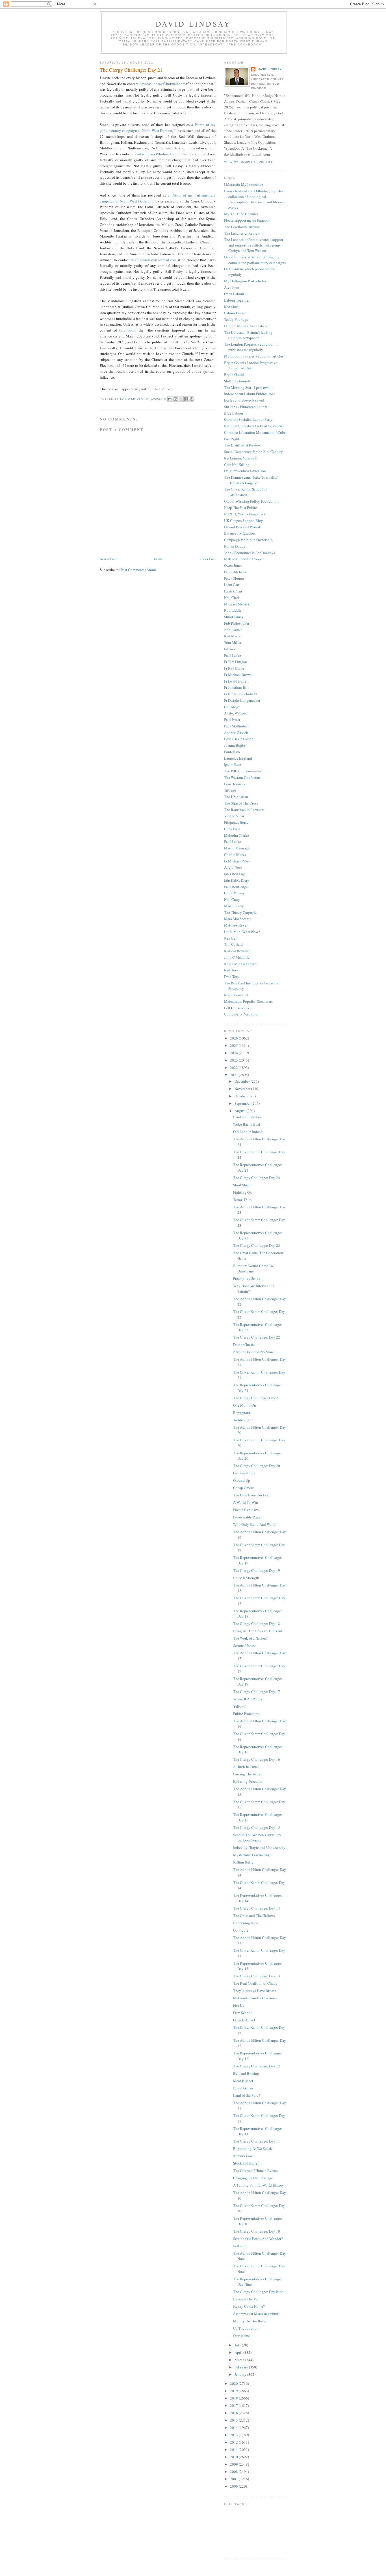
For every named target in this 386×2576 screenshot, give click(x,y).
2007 (234, 2479)
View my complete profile (249, 162)
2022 (234, 1067)
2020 (234, 2383)
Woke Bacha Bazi (247, 1124)
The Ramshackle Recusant (244, 810)
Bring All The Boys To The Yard (258, 1631)
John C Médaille (237, 957)
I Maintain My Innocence (244, 184)
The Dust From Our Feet (251, 1495)
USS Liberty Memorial (241, 1014)
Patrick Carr (233, 591)
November (243, 1089)
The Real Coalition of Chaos (255, 1983)
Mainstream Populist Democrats (248, 1001)
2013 (234, 2435)
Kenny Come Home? (249, 2306)
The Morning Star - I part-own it (248, 387)
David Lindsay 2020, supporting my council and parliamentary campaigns (255, 260)
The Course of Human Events (255, 2170)
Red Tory (231, 970)
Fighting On (242, 1192)
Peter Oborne (234, 578)
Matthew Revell (236, 925)
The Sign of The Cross (241, 803)
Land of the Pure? (247, 2095)
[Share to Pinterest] (192, 399)
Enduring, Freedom (248, 1781)
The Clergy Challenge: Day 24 (257, 1178)
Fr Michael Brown (238, 675)
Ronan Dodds (235, 546)
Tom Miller (233, 642)
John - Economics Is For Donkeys (250, 553)
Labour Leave (235, 313)
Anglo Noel (233, 867)
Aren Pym (232, 287)
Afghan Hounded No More (253, 1352)
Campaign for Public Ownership (248, 540)
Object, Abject (244, 2020)
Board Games (243, 2088)
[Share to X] (181, 399)
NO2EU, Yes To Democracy (245, 514)
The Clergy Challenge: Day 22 (257, 1337)
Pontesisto (232, 752)
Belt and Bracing (246, 2073)
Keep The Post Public (240, 507)
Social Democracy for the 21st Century (253, 452)
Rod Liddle (233, 610)
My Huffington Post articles (245, 281)
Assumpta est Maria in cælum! (256, 2314)
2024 (234, 1053)
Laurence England (238, 758)
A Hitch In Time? (246, 1767)
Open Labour (234, 294)
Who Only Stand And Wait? (254, 1524)
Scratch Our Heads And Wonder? (258, 2239)
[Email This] (170, 399)
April (239, 2352)
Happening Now (246, 1923)
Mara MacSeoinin (238, 919)
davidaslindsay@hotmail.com (162, 84)
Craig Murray (234, 893)
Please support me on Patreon (246, 220)
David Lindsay (193, 24)
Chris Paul (232, 829)
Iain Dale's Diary (237, 880)
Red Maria (232, 636)
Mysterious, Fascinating (251, 1855)
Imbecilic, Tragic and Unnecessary (259, 1847)
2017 (234, 2405)
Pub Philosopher (237, 623)
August (240, 1111)
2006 (234, 2486)
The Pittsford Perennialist (243, 771)
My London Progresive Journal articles (254, 356)
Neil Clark (232, 598)
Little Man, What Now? (242, 932)
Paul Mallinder (236, 726)
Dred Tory (232, 977)
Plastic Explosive (246, 1510)
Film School (242, 2013)
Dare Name (241, 2336)
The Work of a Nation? (250, 1638)
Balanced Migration (239, 533)
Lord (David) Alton (239, 739)
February (242, 2367)
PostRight (232, 439)
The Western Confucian (242, 777)
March (240, 2360)
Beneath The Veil (246, 2299)
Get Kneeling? (244, 1473)
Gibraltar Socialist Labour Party (248, 419)
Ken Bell (231, 938)
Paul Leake (233, 655)
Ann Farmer (233, 630)
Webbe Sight (243, 1420)
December (243, 1081)
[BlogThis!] (175, 399)
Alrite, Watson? (236, 713)
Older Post (208, 559)
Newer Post (108, 559)
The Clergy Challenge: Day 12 (257, 2066)
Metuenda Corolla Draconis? (255, 1998)
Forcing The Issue (247, 1774)
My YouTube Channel (241, 214)
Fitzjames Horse (236, 822)
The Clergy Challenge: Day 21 (257, 1398)
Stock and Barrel (246, 2163)
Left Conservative (238, 1008)
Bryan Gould (234, 374)
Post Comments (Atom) (138, 570)
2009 (234, 2464)
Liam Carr (232, 585)
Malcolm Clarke (237, 835)
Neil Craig (232, 899)
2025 (234, 1045)
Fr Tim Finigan (236, 662)
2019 (234, 2391)
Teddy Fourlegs (236, 319)
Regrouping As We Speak (253, 2148)
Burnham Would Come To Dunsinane (253, 1269)
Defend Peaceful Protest (242, 527)
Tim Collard (233, 944)
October (241, 1096)
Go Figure (241, 1930)
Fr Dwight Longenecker (242, 700)
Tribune (230, 790)
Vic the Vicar (234, 816)
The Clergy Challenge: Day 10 (257, 2231)
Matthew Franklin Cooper (244, 559)
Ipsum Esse (233, 764)
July (238, 2345)
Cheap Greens (244, 1488)
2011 (234, 2449)
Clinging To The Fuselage (253, 2178)
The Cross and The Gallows (254, 1915)
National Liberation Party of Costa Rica (254, 426)
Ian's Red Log (235, 874)
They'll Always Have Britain (255, 1991)
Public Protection (246, 1714)
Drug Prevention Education (245, 471)
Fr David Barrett (236, 681)
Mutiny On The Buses (250, 2321)
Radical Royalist (237, 951)
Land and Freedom (247, 1117)
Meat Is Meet (243, 2081)
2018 (234, 2398)
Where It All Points (248, 1699)
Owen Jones (233, 565)
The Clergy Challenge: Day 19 (257, 1570)
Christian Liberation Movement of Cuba (255, 432)
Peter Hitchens (235, 572)
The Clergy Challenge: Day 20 (257, 1466)
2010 (234, 2457)
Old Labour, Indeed (248, 1132)
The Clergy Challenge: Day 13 (257, 1976)
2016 (234, 2413)
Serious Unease (245, 1646)
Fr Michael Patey (237, 861)
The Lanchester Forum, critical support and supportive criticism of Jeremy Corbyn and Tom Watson (254, 245)
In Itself (239, 2246)
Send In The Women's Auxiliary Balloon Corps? (257, 1838)
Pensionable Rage (247, 1517)
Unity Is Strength (246, 1578)
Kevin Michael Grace (240, 964)
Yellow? (239, 1706)
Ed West (230, 649)
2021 (234, 1075)
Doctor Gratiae (244, 1344)
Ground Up (242, 1480)
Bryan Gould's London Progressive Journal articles (251, 365)
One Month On (245, 1405)
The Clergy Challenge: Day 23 (257, 1245)
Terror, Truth (242, 1200)
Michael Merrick (237, 604)
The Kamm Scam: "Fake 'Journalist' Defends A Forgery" (251, 480)
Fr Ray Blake (234, 668)
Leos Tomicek (235, 784)
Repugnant (242, 1413)
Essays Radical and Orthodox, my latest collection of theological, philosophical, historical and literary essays (254, 199)
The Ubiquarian (236, 797)
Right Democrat (236, 995)
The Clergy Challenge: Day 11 (257, 2141)
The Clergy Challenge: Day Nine (258, 2292)
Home (158, 559)
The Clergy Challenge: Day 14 (257, 1908)
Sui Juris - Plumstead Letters (246, 407)
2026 (234, 1038)
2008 (234, 2472)
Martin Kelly (234, 906)
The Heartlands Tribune (242, 227)
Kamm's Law (243, 2156)
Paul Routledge (236, 887)
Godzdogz (232, 707)
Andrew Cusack (236, 733)
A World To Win (246, 1502)
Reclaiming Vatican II (241, 458)
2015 (234, 2420)
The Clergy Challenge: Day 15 (257, 1827)
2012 (234, 2442)
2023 (234, 1060)
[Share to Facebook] (186, 399)
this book (127, 330)
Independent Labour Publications (250, 394)
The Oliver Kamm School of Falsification (245, 492)
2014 (234, 2427)
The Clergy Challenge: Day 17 (257, 1692)
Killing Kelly (243, 1862)
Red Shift (231, 307)
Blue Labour (234, 413)
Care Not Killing (237, 465)
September (243, 1103)
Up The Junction (246, 2328)
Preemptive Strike (247, 1278)
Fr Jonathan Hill (236, 687)
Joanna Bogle (235, 745)
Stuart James (234, 617)
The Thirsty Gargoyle (240, 912)
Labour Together (237, 300)
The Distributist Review (242, 445)
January (241, 2374)
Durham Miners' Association (246, 326)
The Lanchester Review (242, 233)
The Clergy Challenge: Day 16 (257, 1759)
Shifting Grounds (237, 381)
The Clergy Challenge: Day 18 (257, 1623)
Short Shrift (242, 1185)
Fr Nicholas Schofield (240, 694)
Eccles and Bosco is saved (244, 400)
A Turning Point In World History (259, 2185)
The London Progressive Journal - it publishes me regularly (251, 347)
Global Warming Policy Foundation (251, 501)
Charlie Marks (235, 855)
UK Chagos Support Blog (244, 520)
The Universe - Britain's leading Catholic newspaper (248, 335)
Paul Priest (232, 720)
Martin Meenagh (237, 848)
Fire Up (239, 2005)
